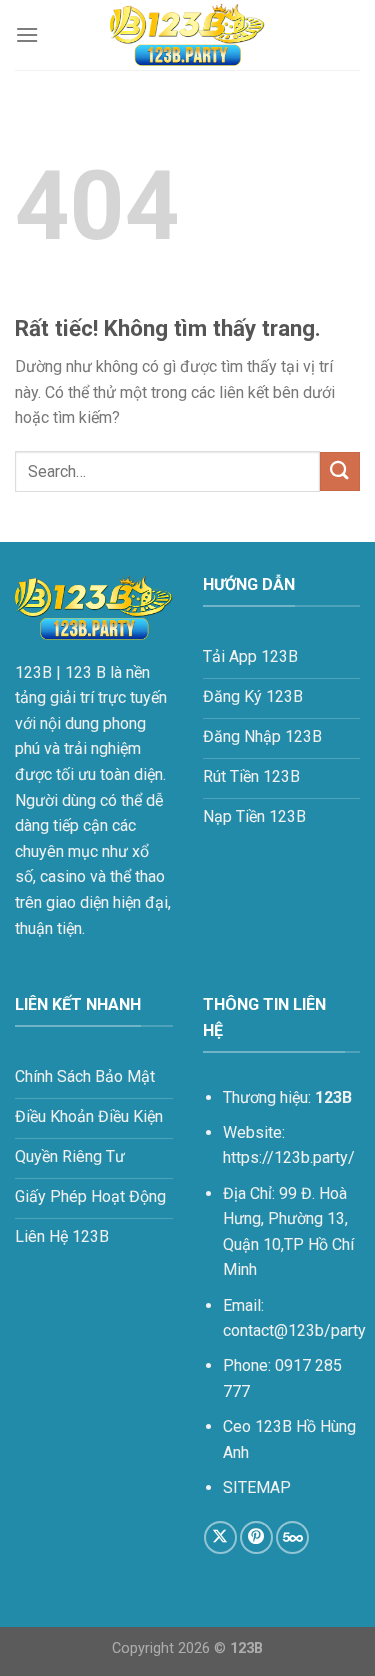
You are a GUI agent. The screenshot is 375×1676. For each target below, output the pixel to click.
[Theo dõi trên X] (220, 1537)
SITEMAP (259, 1487)
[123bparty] (188, 35)
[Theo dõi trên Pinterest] (256, 1537)
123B (33, 672)
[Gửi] (340, 471)
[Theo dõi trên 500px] (292, 1537)
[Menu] (27, 34)
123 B (85, 672)
